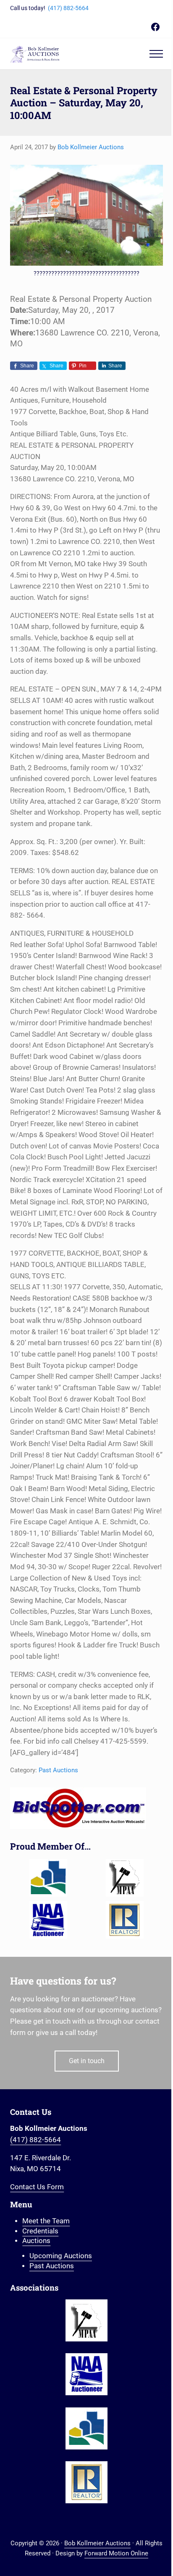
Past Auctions (58, 1770)
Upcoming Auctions (61, 2256)
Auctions (36, 2241)
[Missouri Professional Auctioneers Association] (125, 1878)
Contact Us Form (37, 2187)
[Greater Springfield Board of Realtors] (48, 1878)
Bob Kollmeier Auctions (97, 2543)
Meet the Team (46, 2221)
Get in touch (87, 2061)
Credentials (40, 2231)
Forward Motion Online (116, 2553)
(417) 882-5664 (68, 8)
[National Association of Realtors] (125, 1920)
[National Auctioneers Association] (48, 1920)
